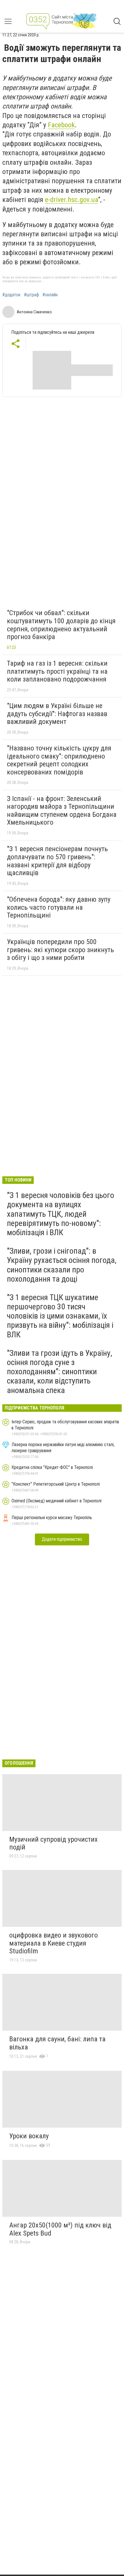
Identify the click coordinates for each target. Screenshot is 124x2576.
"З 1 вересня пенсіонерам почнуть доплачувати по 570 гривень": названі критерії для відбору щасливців (57, 861)
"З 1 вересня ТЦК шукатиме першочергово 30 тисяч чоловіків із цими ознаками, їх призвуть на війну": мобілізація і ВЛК (60, 1316)
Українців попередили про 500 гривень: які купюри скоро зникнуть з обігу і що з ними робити (60, 950)
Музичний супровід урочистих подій (53, 1843)
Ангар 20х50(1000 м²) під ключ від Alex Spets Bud (60, 2229)
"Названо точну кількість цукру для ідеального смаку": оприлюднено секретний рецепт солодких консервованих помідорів (59, 760)
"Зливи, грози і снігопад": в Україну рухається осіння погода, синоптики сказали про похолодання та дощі (62, 1265)
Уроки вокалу (29, 2136)
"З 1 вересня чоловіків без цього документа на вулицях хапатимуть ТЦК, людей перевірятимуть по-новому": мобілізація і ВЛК (61, 1214)
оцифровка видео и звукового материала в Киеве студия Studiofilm (53, 1943)
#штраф (31, 295)
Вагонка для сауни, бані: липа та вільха (57, 2043)
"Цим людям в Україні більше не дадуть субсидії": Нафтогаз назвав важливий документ (57, 714)
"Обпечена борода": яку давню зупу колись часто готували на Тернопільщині (59, 907)
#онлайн (50, 295)
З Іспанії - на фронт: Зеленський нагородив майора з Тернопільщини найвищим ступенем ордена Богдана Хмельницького (62, 811)
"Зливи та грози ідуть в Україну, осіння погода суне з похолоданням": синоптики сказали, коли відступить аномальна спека (60, 1372)
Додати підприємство (62, 1539)
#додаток (11, 295)
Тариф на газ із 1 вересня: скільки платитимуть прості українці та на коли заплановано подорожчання (57, 671)
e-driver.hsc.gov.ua (72, 200)
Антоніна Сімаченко (34, 312)
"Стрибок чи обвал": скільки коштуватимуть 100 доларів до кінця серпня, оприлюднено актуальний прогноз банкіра (61, 625)
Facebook (61, 125)
